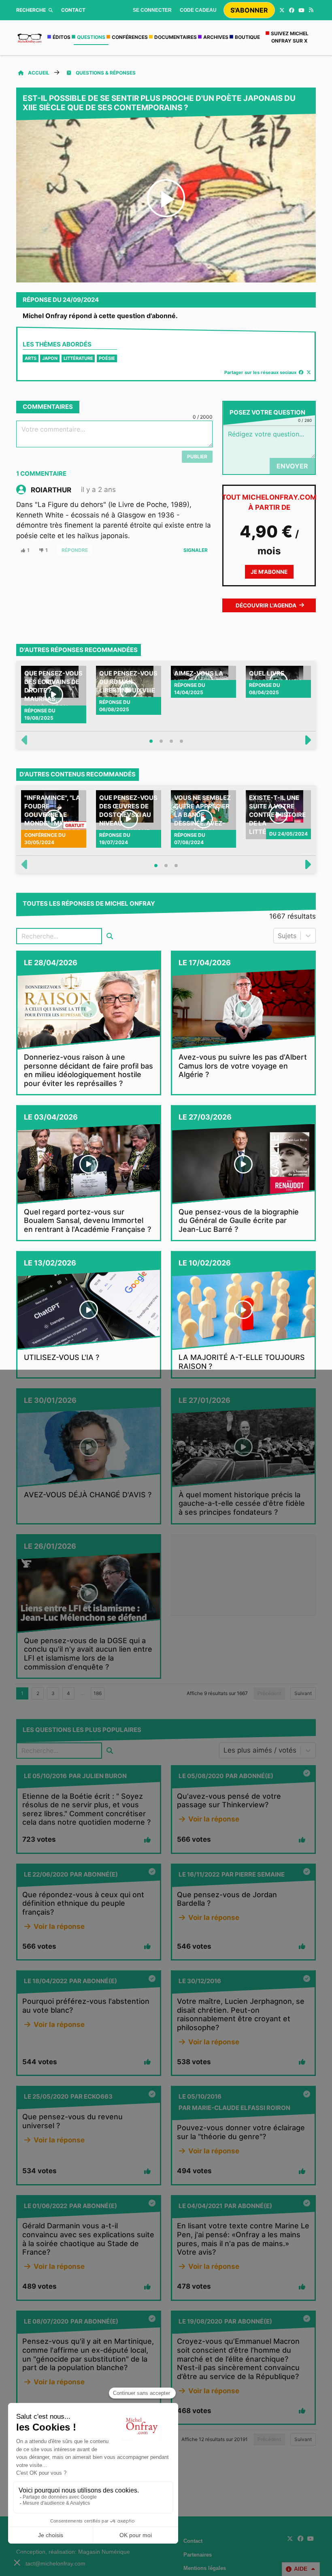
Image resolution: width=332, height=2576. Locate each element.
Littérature (78, 358)
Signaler (196, 550)
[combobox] (279, 936)
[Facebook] (292, 10)
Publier (197, 456)
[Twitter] (282, 10)
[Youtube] (301, 10)
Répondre (75, 550)
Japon (50, 358)
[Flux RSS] (311, 10)
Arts (31, 358)
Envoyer (292, 466)
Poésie (107, 358)
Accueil (39, 73)
